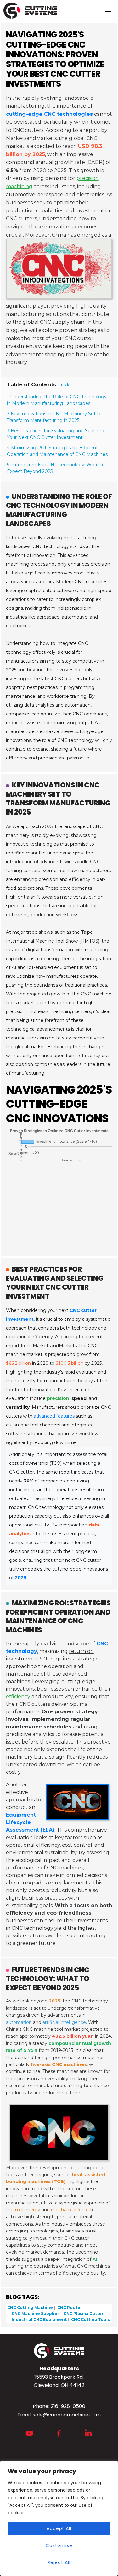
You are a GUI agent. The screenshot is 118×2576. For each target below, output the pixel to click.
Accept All (59, 2528)
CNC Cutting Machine (30, 2307)
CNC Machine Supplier (35, 2313)
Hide (66, 385)
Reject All (59, 2562)
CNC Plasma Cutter (83, 2313)
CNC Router (69, 2307)
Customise (59, 2545)
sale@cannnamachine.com (67, 2415)
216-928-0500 (68, 2406)
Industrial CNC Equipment (39, 2319)
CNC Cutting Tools (90, 2319)
